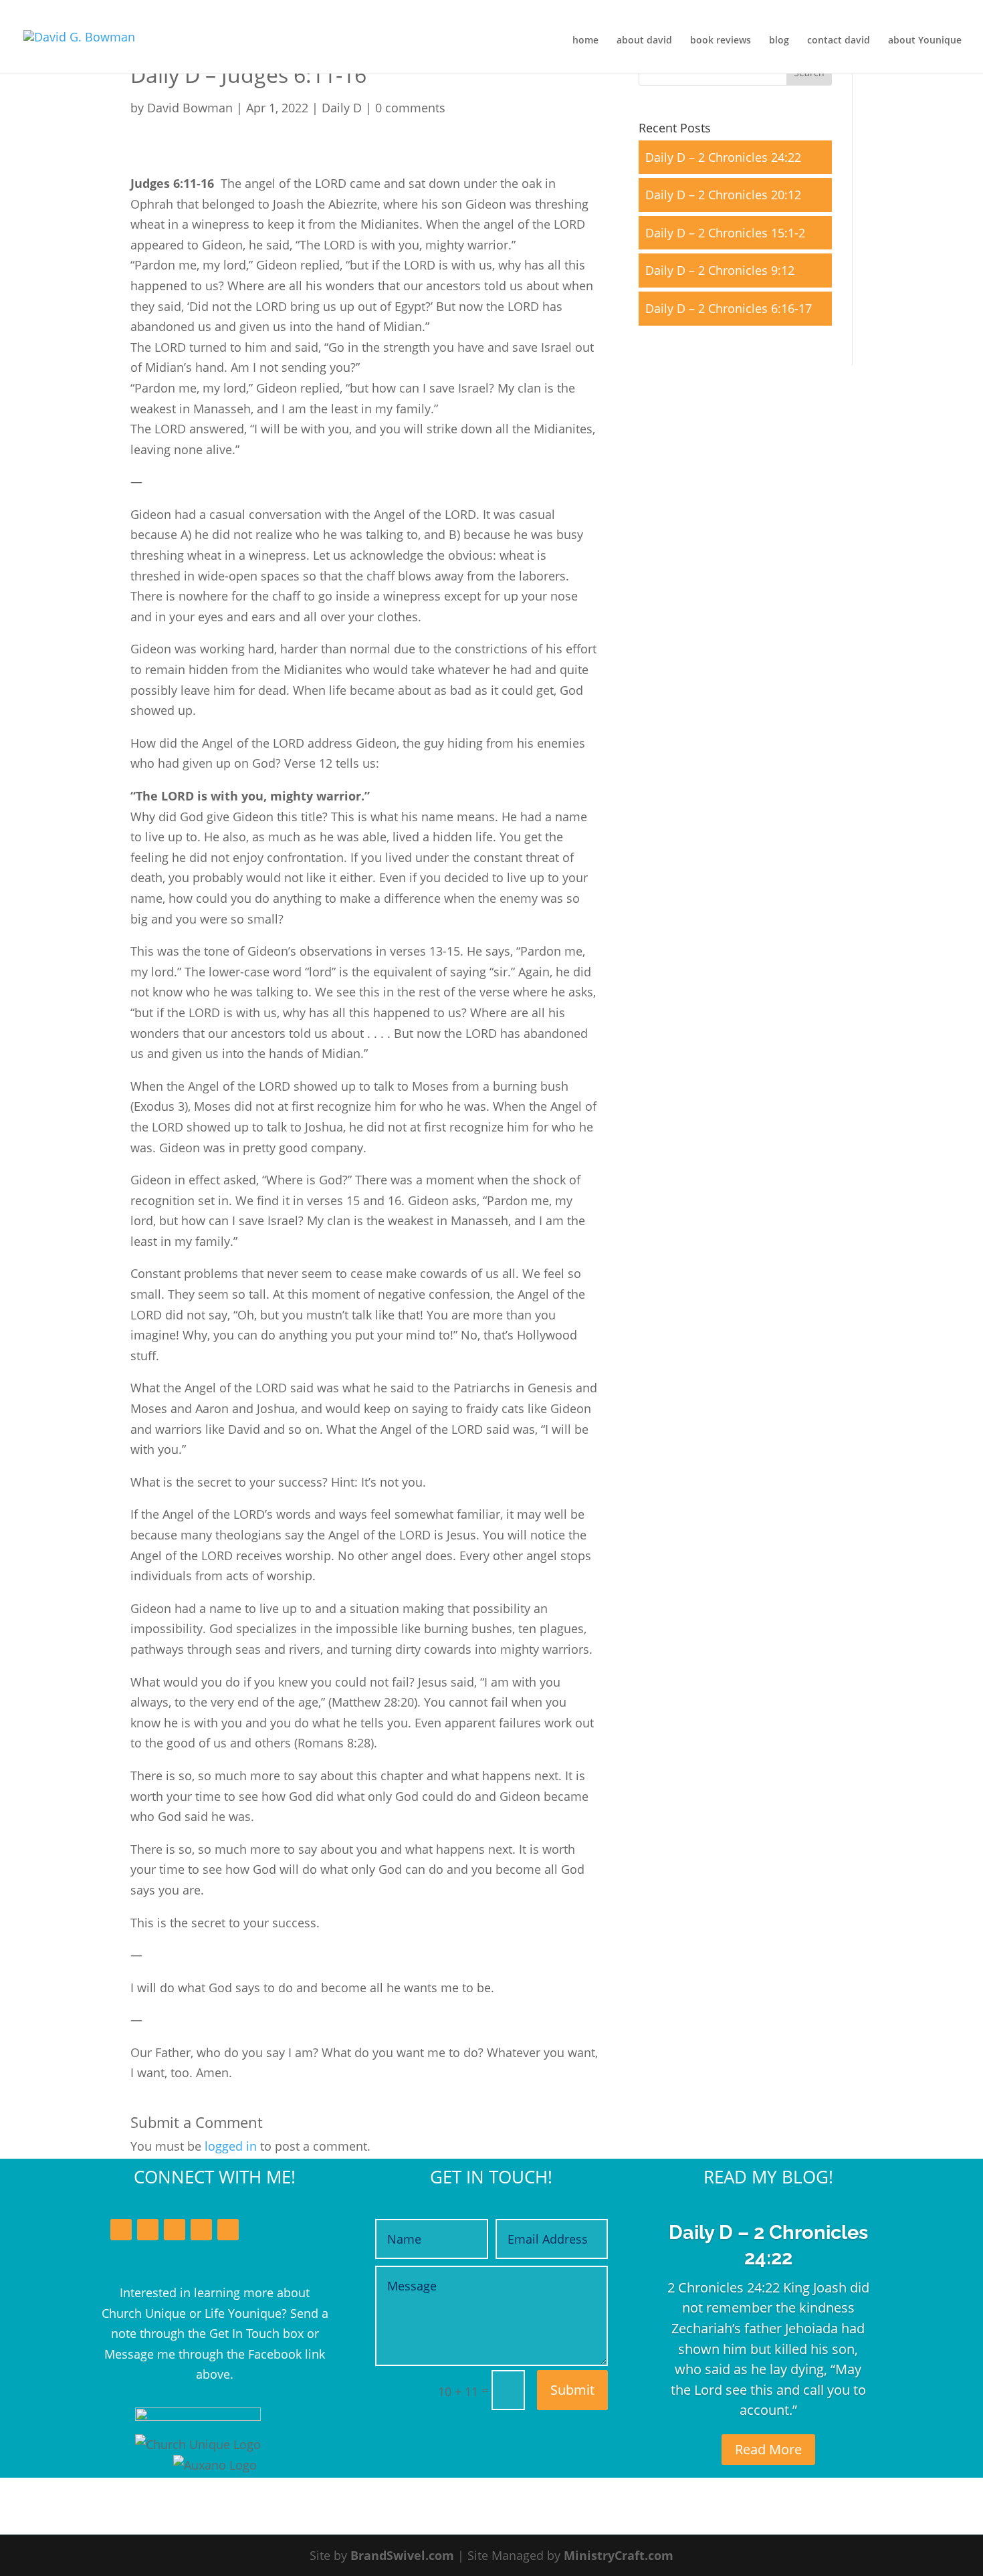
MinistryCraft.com (619, 2555)
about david (644, 41)
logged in (231, 2146)
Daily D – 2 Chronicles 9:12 (720, 270)
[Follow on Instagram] (201, 2230)
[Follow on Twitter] (148, 2230)
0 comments (410, 108)
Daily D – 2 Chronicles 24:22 (723, 157)
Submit (572, 2390)
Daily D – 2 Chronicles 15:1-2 (725, 233)
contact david (839, 41)
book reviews (721, 41)
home (585, 41)
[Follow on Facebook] (121, 2230)
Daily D (342, 108)
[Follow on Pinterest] (228, 2230)
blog (779, 41)
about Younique (925, 41)
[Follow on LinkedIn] (175, 2230)
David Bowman (190, 108)
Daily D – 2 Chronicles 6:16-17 (729, 308)
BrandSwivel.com (402, 2555)
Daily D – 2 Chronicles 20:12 (723, 195)
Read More (768, 2449)
